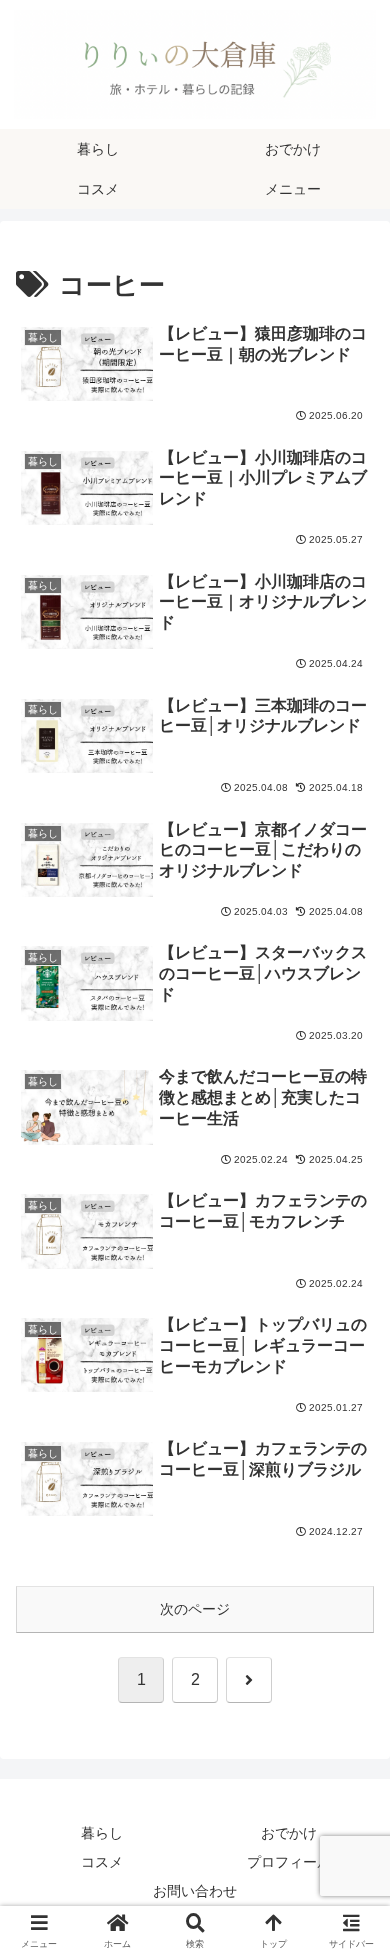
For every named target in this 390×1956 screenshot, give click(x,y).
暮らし (102, 1833)
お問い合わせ (195, 1891)
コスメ (102, 1862)
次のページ (195, 1609)
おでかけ (289, 1833)
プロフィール (289, 1862)
